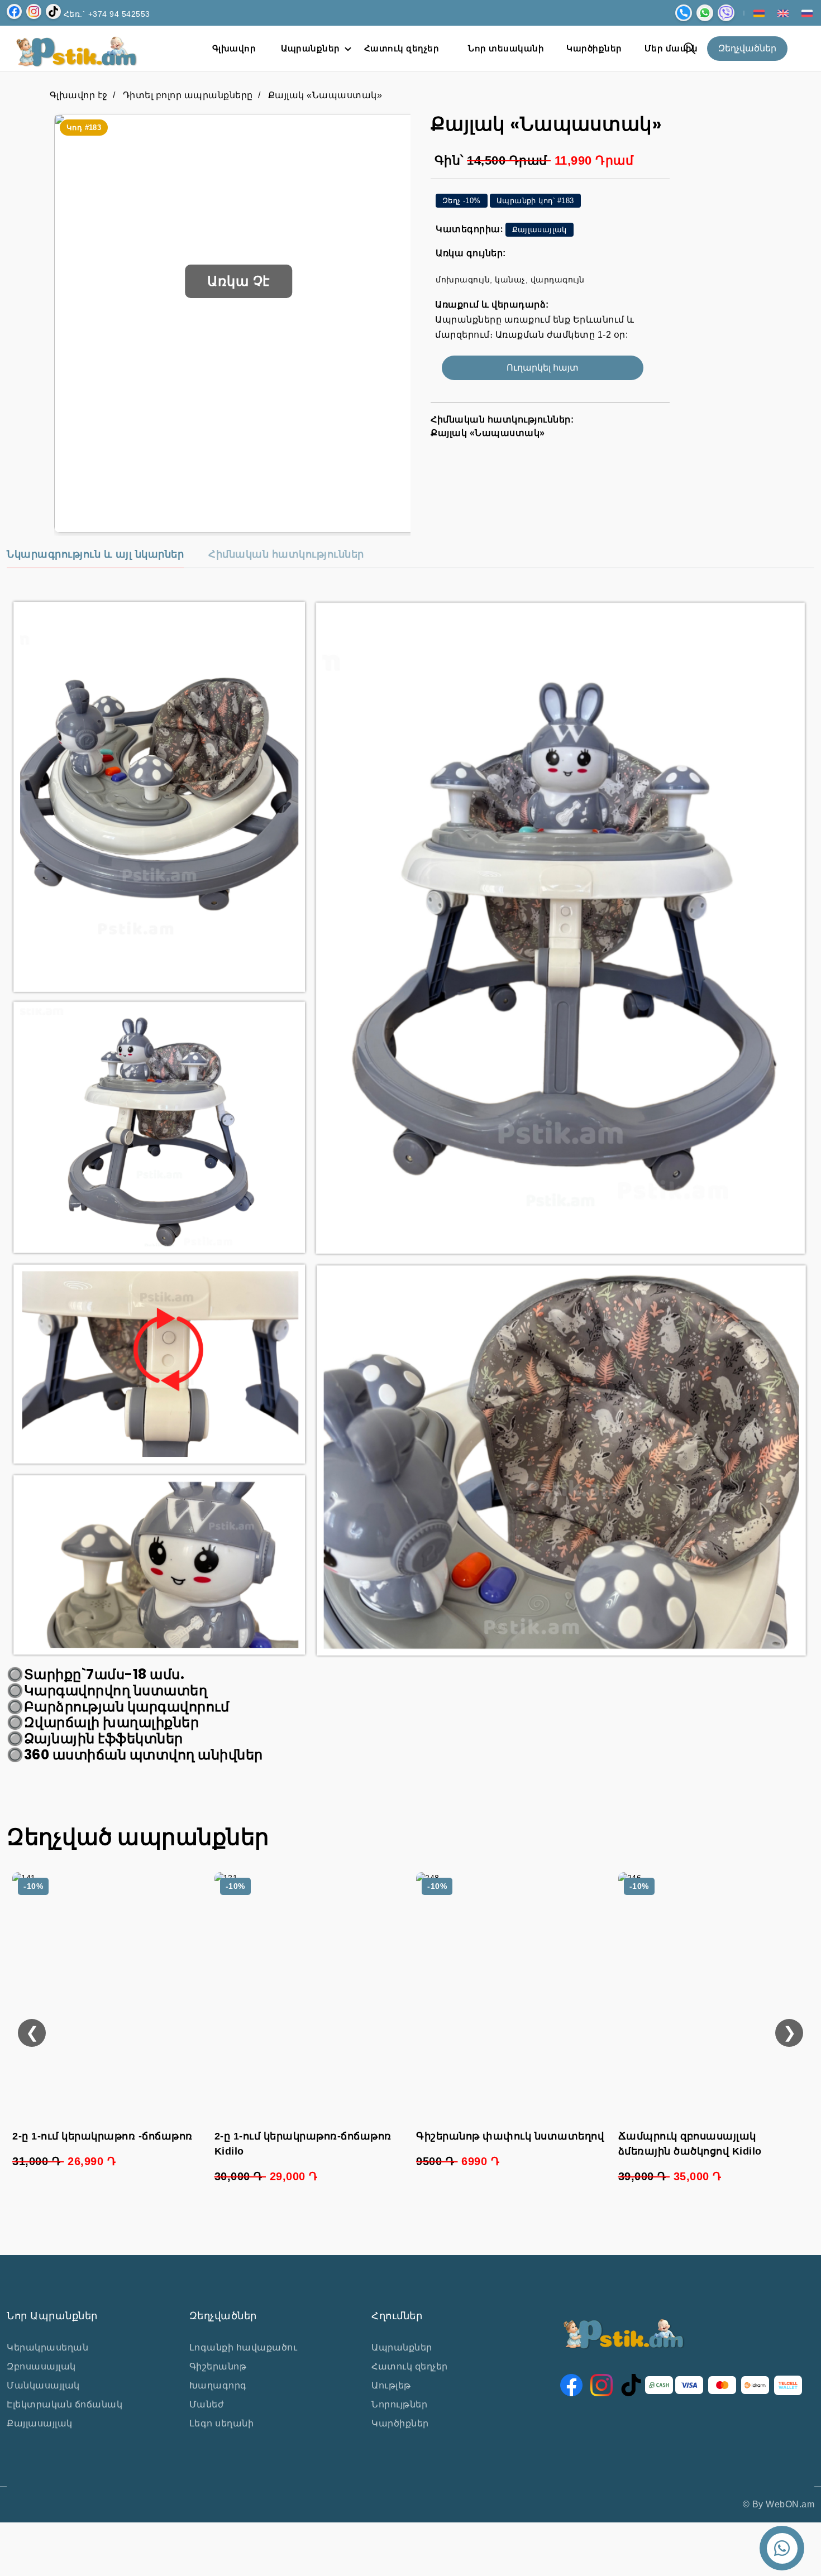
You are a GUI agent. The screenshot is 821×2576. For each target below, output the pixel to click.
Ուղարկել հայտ (543, 368)
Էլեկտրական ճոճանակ (65, 2404)
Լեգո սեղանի (222, 2423)
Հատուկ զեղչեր (410, 2366)
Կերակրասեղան (47, 2347)
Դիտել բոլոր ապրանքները (188, 95)
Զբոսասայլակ (41, 2366)
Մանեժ (207, 2404)
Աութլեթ (391, 2385)
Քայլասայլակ (40, 2423)
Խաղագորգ (218, 2385)
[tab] (95, 558)
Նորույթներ (399, 2404)
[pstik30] (238, 323)
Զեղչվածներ (747, 48)
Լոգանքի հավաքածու (244, 2347)
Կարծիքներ (400, 2423)
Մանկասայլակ (43, 2385)
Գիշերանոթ (218, 2366)
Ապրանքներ (402, 2347)
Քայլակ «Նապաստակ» (325, 95)
